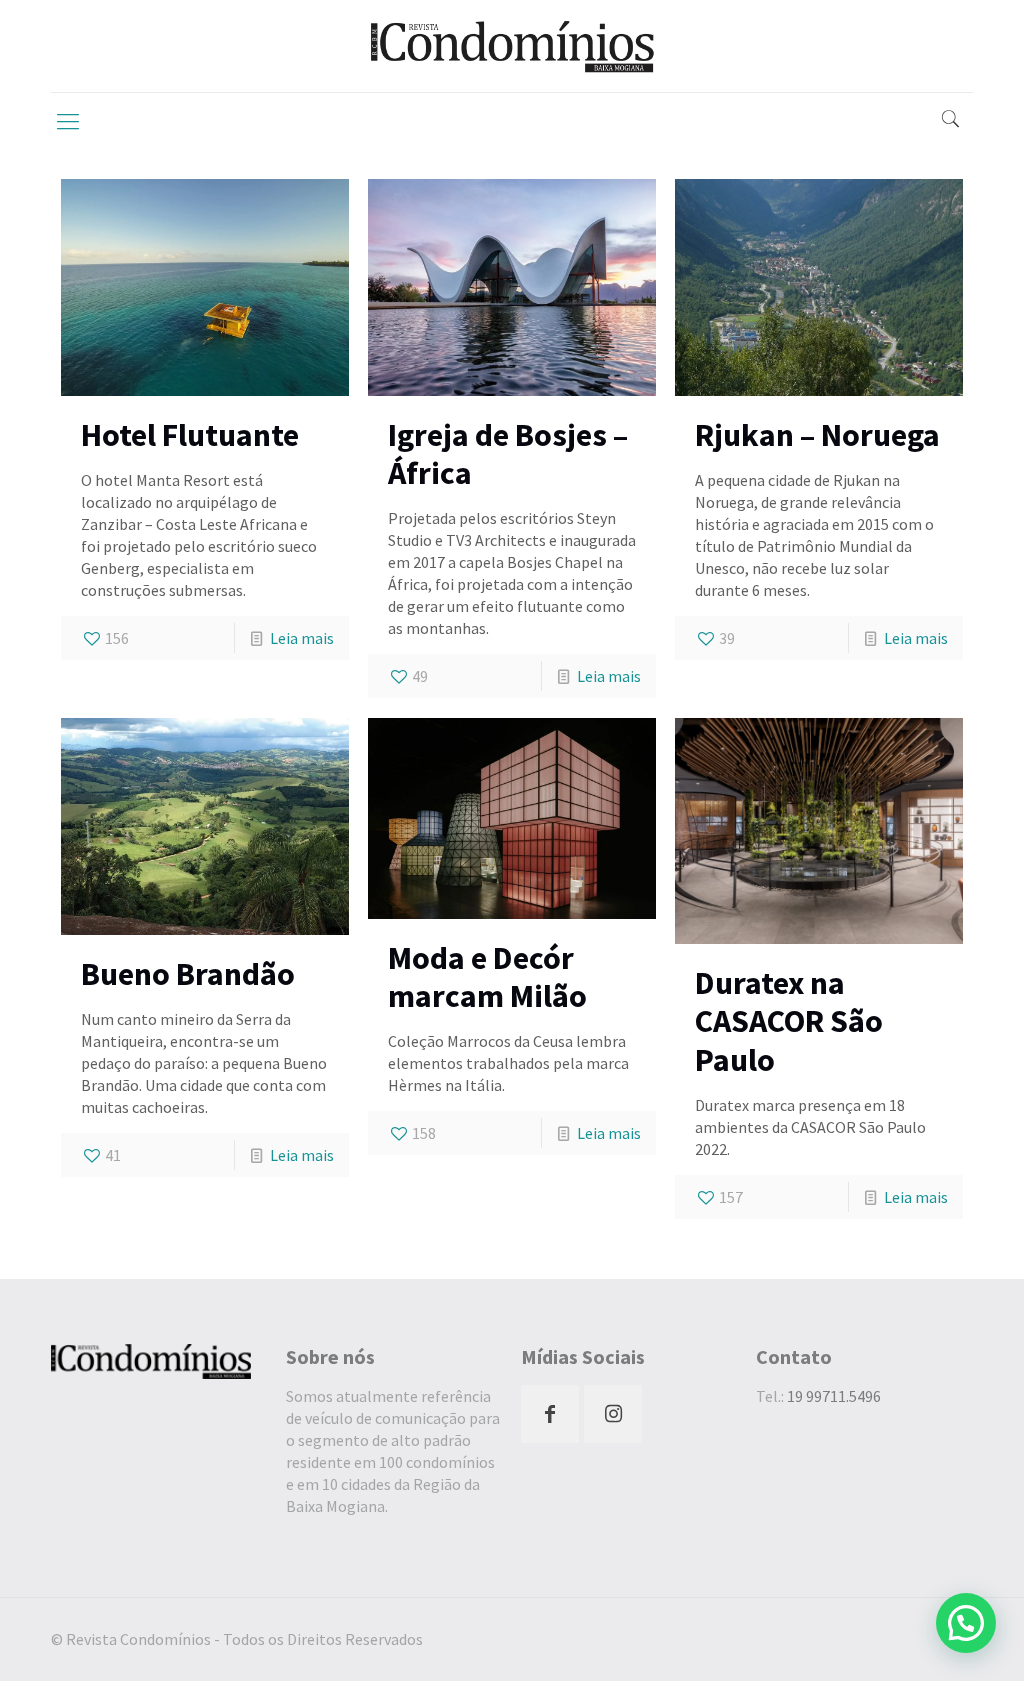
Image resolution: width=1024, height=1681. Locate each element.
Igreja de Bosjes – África (508, 454)
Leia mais (302, 638)
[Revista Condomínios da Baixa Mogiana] (512, 46)
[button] (966, 1623)
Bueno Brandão (188, 974)
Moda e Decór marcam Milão (487, 977)
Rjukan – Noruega (817, 435)
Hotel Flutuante (190, 435)
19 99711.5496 (834, 1396)
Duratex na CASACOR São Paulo (789, 1021)
